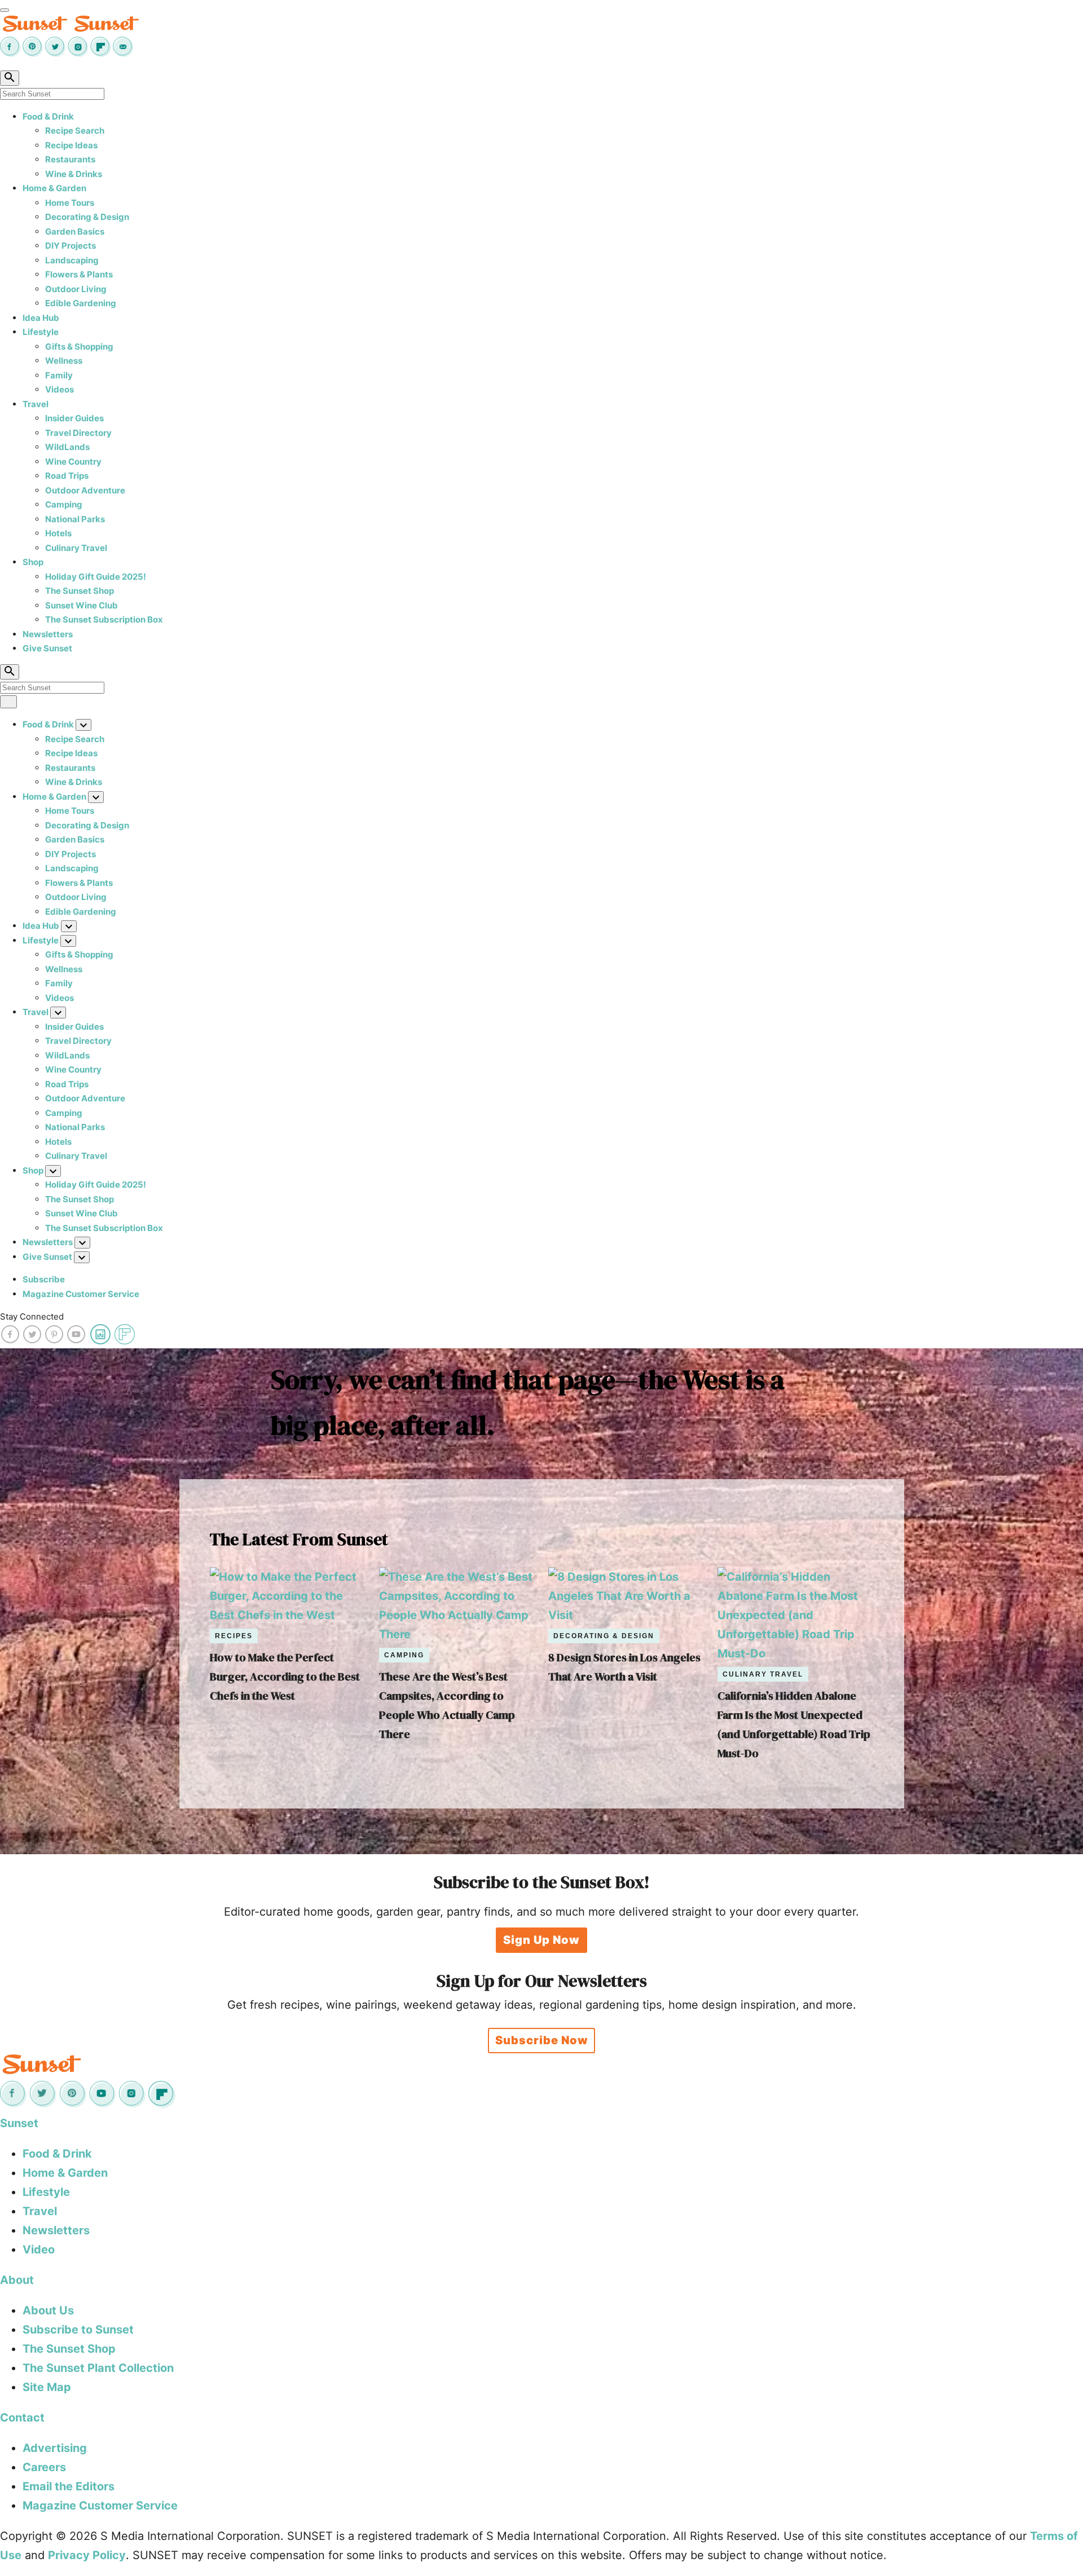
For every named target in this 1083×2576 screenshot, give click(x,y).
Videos (60, 389)
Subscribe (44, 1279)
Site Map (47, 2387)
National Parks (75, 519)
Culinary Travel (76, 548)
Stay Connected (32, 1316)
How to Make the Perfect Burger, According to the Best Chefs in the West (285, 1677)
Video (39, 2249)
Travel (36, 404)
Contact (22, 2418)
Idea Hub (41, 318)
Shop (33, 562)
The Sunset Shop (80, 591)
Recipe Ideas (71, 145)
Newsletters (48, 634)
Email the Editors (69, 2486)
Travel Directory (78, 433)
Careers (44, 2467)
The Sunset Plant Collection (98, 2368)
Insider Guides (74, 418)
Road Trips (67, 476)
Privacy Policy (87, 2555)
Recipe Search (75, 131)
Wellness (64, 361)
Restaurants (70, 159)
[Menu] (5, 10)
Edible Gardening (81, 303)
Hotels (58, 533)
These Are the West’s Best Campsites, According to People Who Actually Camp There (447, 1705)
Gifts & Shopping (79, 347)
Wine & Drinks (74, 174)
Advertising (55, 2448)
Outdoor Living (76, 289)
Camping (64, 504)
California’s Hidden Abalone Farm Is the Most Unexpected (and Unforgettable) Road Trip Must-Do (794, 1724)
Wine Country (73, 462)
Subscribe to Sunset (78, 2330)
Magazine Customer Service (81, 1294)
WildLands (67, 447)
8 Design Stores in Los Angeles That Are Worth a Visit (624, 1667)
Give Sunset (47, 648)
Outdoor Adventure (85, 490)
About (17, 2280)
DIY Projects (71, 246)
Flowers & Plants (79, 274)
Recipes (234, 1636)
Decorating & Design (87, 217)
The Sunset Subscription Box (104, 619)
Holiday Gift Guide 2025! (96, 577)
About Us (48, 2310)
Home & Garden (54, 188)
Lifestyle (41, 332)
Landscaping (72, 260)
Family (59, 375)
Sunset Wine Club (82, 605)
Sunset (19, 2123)
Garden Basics (75, 231)
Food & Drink (48, 116)
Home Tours (70, 203)
